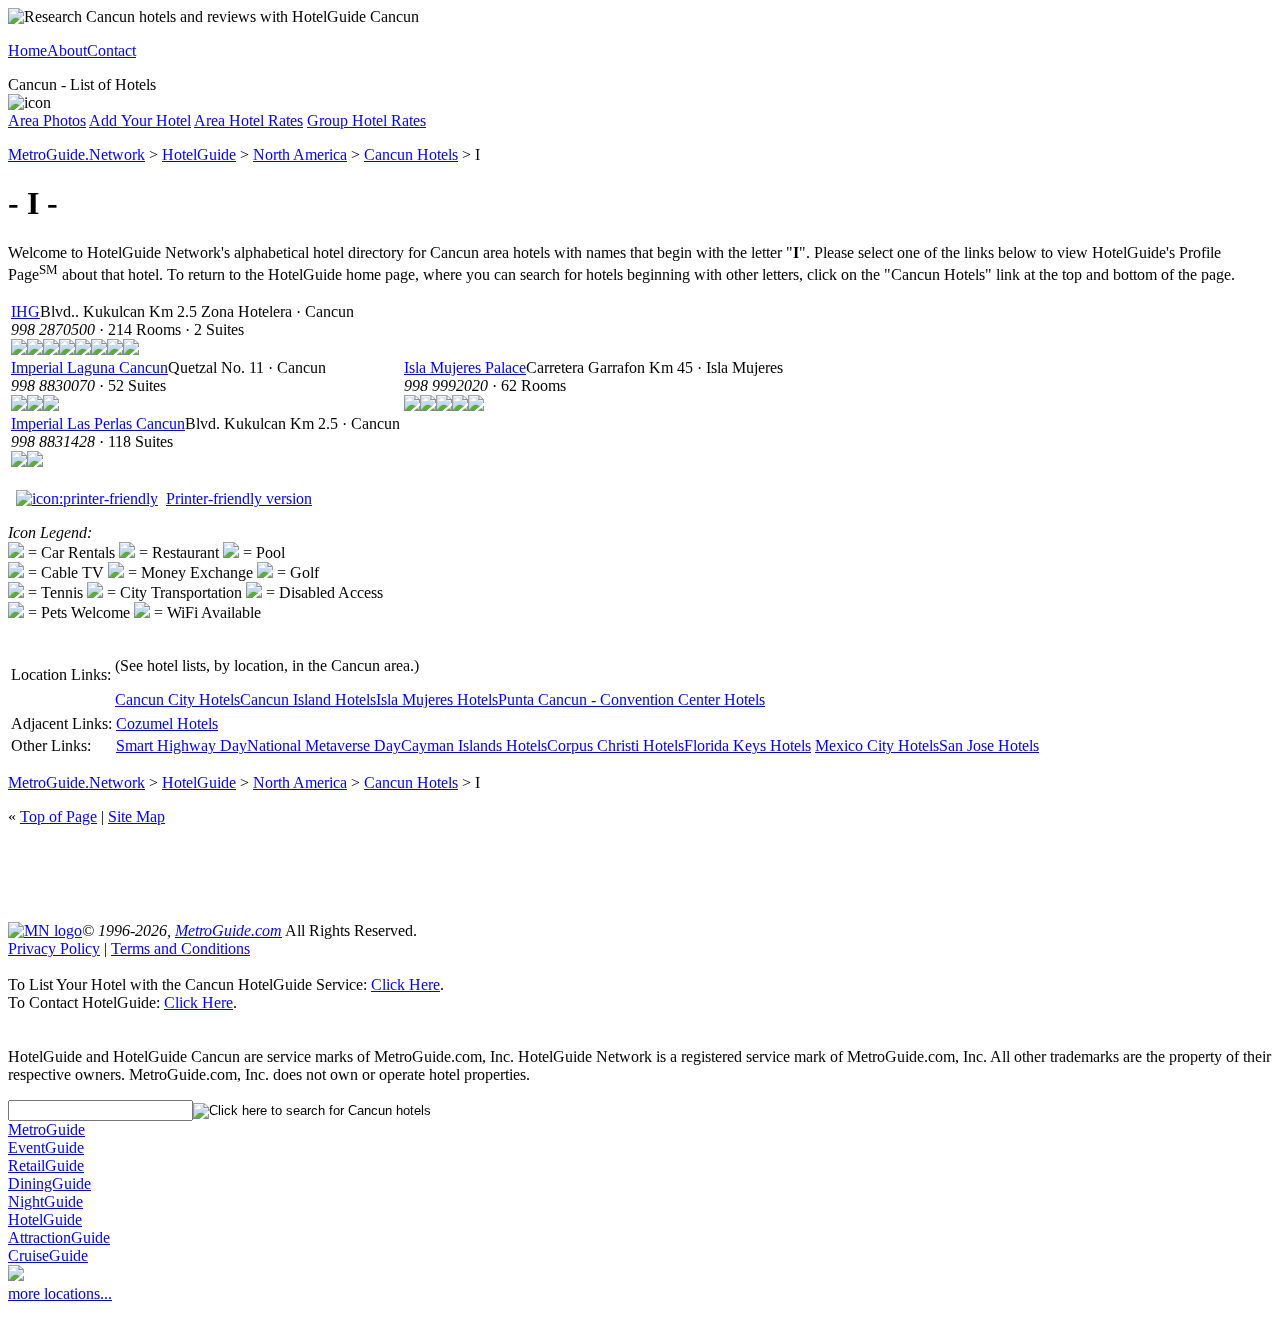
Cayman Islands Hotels (474, 745)
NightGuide (45, 1201)
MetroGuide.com (228, 930)
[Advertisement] (640, 872)
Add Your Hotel (140, 120)
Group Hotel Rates (366, 120)
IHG (25, 311)
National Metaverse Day (324, 745)
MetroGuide (46, 1129)
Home (27, 50)
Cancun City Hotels (177, 699)
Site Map (136, 816)
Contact (111, 50)
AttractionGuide (59, 1237)
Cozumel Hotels (167, 723)
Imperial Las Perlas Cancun (98, 423)
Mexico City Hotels (877, 745)
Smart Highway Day (181, 745)
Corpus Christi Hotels (615, 745)
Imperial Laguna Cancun (89, 367)
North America (300, 154)
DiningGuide (49, 1183)
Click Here (405, 984)
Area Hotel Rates (248, 120)
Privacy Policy (54, 948)
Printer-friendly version (239, 498)
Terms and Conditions (180, 948)
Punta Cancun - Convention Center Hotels (631, 699)
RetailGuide (46, 1165)
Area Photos (47, 120)
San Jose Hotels (989, 745)
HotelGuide (199, 154)
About (67, 50)
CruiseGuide (48, 1255)
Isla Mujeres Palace (465, 367)
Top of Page (58, 816)
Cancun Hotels (411, 154)
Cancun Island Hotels (308, 699)
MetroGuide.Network (76, 154)
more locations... (60, 1293)
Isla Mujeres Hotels (437, 699)
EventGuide (46, 1147)
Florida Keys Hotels (747, 745)
